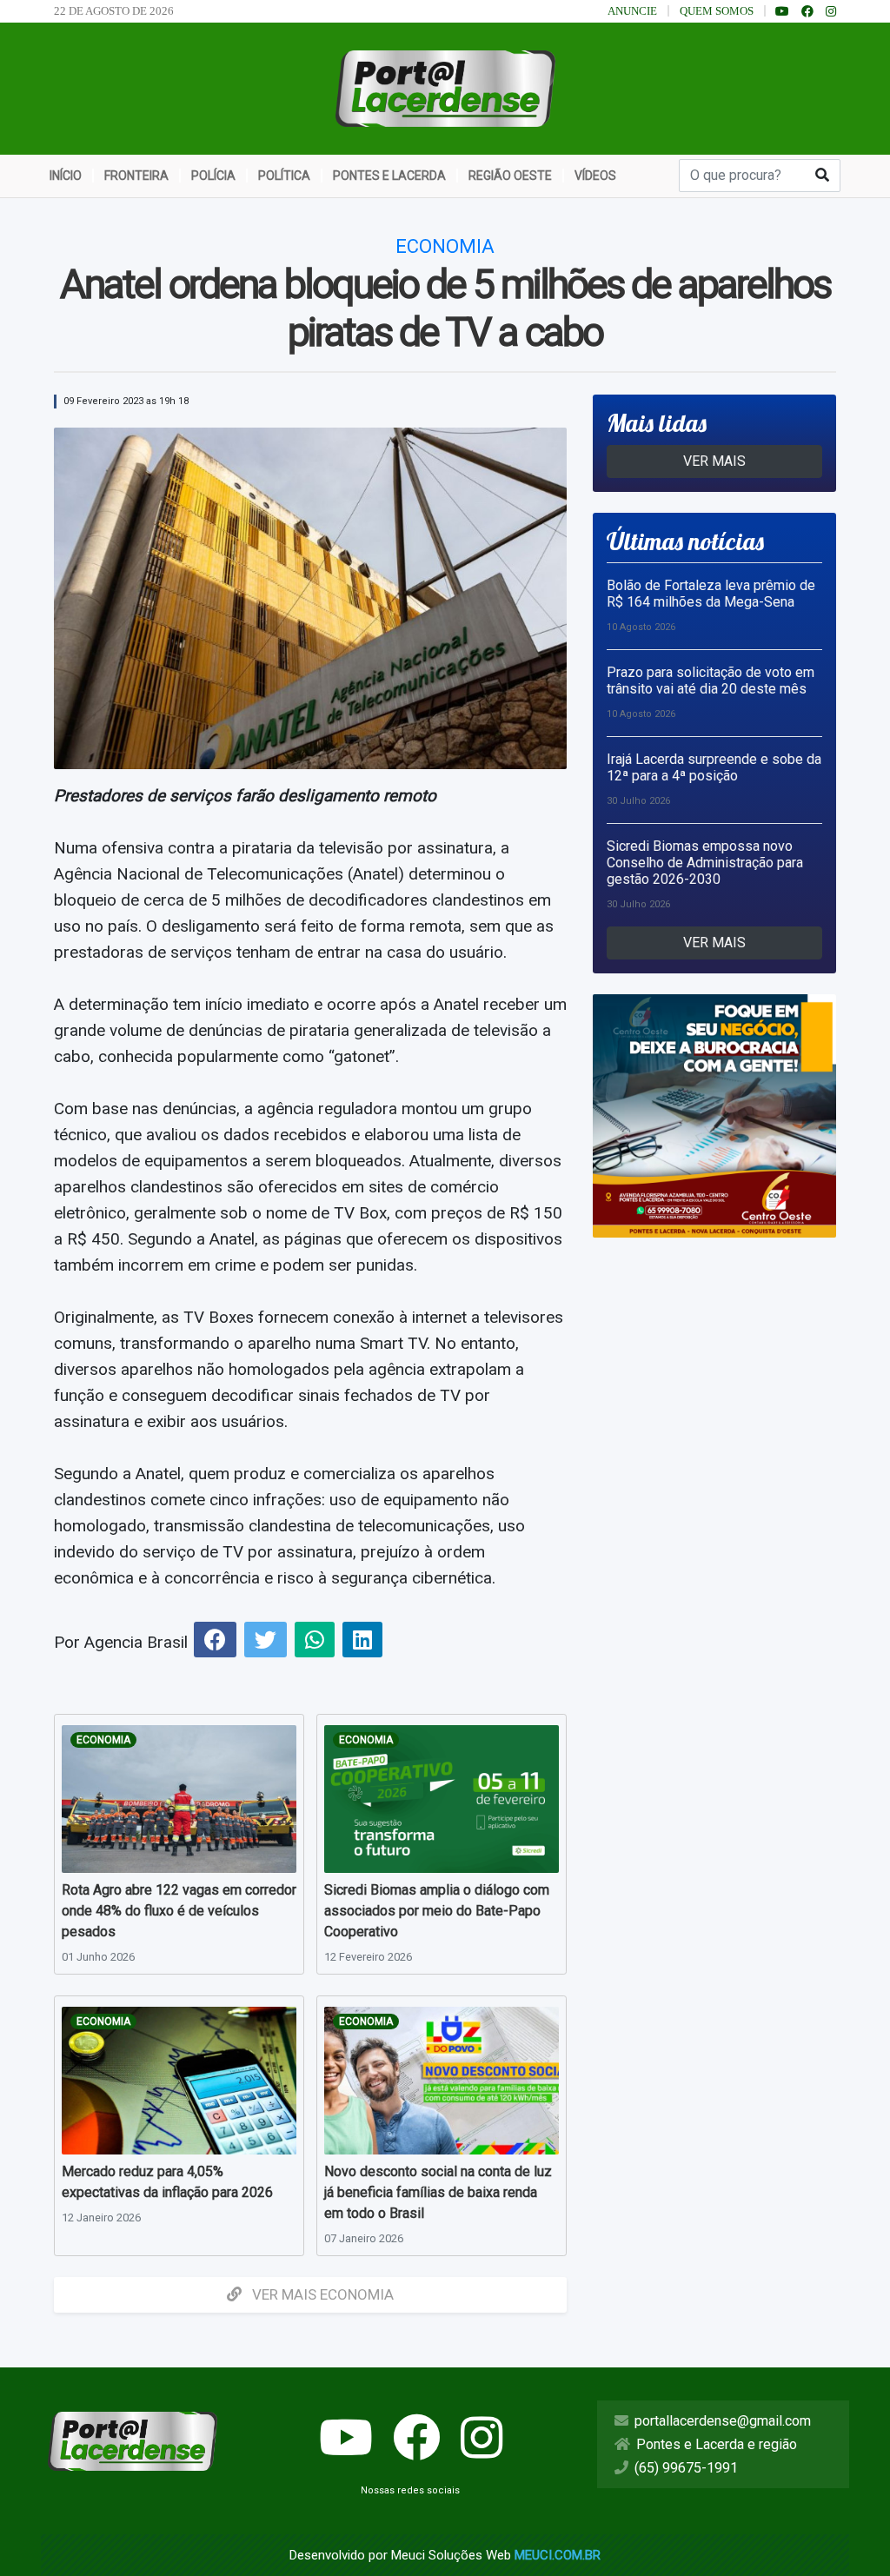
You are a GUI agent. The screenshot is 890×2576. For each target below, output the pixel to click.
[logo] (445, 87)
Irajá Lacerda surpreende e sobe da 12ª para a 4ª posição (714, 767)
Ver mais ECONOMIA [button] (321, 2294)
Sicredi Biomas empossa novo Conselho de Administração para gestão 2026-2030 (705, 863)
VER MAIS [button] (714, 461)
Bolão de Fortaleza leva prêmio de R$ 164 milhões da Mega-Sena (711, 594)
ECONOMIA (103, 1740)
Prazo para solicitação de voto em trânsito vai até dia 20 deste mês (711, 681)
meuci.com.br (558, 2555)
